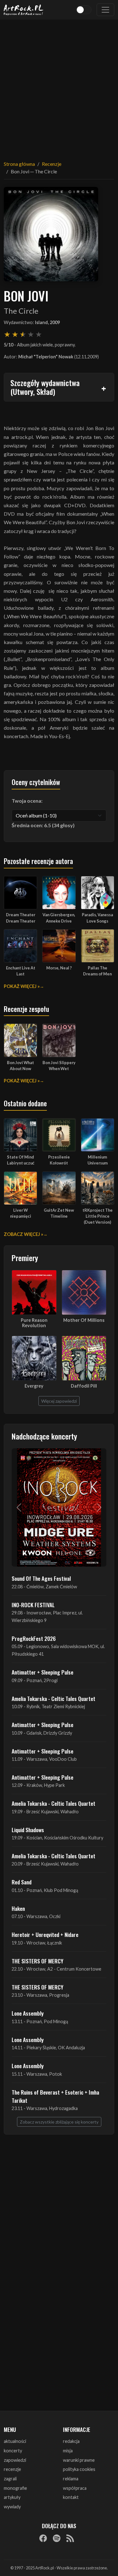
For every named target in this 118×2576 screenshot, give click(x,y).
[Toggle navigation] (105, 10)
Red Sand (22, 1882)
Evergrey (34, 1386)
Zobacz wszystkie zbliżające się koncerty (59, 2122)
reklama (71, 2479)
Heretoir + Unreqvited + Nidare (45, 1934)
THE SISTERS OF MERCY (37, 1961)
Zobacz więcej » (23, 1234)
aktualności (15, 2441)
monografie (15, 2488)
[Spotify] (57, 2538)
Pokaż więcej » (22, 986)
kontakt (71, 2497)
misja (68, 2451)
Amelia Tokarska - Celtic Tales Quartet (53, 1698)
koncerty (13, 2451)
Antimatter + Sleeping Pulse (42, 1672)
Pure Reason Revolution (34, 1323)
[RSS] (70, 2538)
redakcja (71, 2441)
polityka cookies (79, 2469)
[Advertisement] (59, 86)
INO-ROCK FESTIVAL (33, 1605)
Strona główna (19, 164)
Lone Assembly (28, 2013)
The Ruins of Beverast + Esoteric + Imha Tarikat (55, 2096)
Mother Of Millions (84, 1320)
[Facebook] (43, 2538)
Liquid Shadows (28, 1830)
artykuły (12, 2497)
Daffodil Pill (84, 1386)
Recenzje (52, 164)
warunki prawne (79, 2460)
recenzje (12, 2469)
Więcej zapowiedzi (59, 1401)
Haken (18, 1908)
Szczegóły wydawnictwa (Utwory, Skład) (45, 387)
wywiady (12, 2507)
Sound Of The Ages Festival (41, 1578)
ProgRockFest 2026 (34, 1638)
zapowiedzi (15, 2460)
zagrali (10, 2479)
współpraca (75, 2488)
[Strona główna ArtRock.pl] (24, 10)
